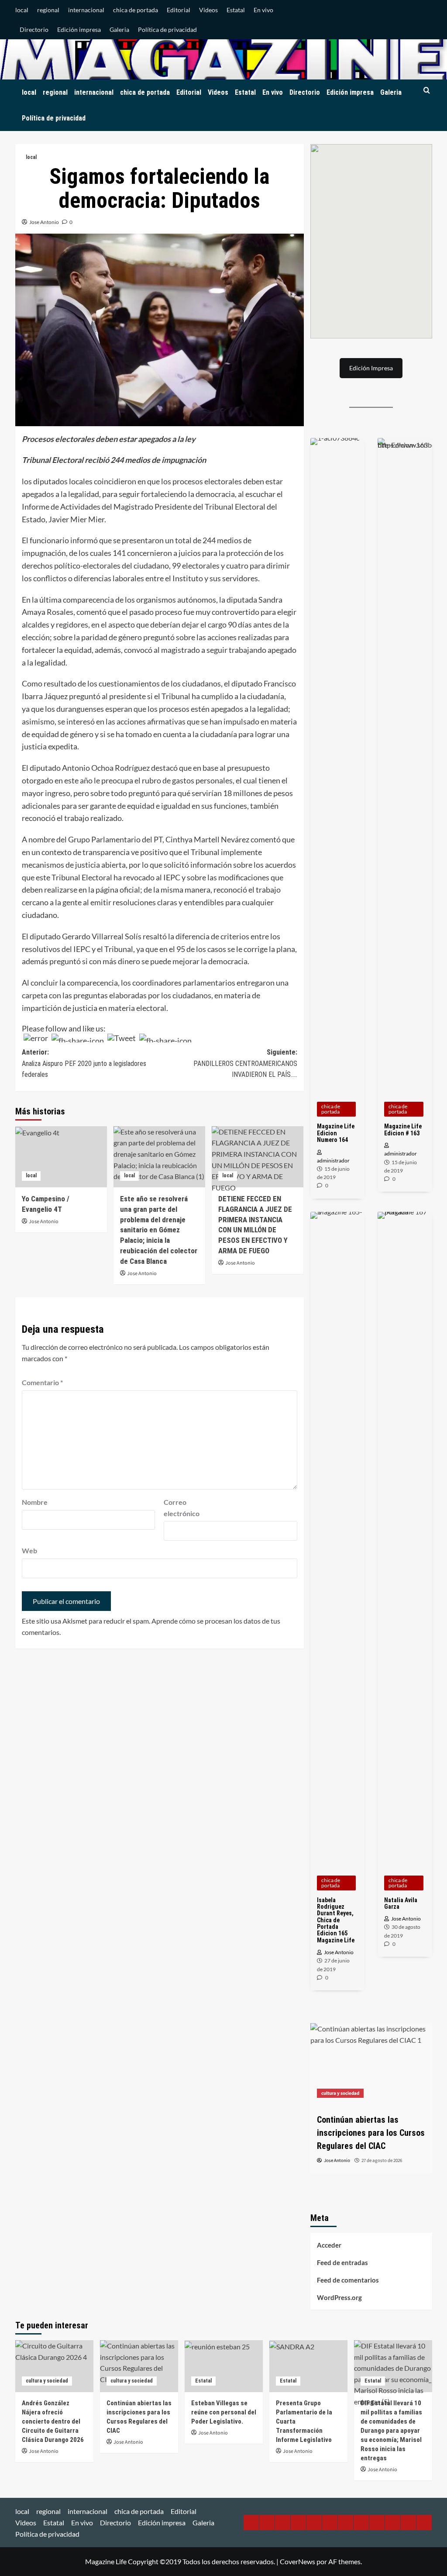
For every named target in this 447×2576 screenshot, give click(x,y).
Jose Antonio (44, 222)
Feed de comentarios (348, 2280)
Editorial (179, 10)
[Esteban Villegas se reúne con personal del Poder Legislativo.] (372, 2064)
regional (48, 10)
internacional (86, 10)
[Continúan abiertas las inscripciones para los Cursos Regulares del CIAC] (139, 2366)
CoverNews (297, 2561)
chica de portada (136, 10)
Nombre (35, 1502)
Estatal (236, 10)
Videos (208, 10)
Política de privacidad (167, 29)
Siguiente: (245, 1063)
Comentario (42, 1382)
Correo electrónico (182, 1508)
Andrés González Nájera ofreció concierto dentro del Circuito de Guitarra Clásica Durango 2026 (53, 2421)
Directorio (34, 29)
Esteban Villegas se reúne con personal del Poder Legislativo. (224, 2412)
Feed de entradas (342, 2262)
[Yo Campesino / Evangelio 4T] (61, 1157)
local (22, 10)
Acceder (329, 2245)
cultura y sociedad (47, 2381)
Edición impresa (79, 29)
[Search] (427, 91)
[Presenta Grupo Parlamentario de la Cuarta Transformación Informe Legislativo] (308, 2366)
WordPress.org (339, 2297)
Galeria (119, 29)
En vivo (263, 10)
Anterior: (84, 1063)
